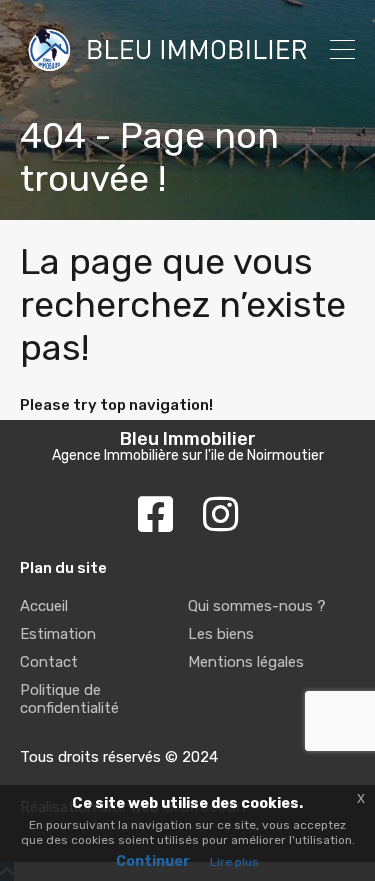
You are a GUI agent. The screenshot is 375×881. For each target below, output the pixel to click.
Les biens (221, 634)
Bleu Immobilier (188, 439)
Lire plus (234, 862)
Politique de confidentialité (69, 699)
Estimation (58, 634)
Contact (49, 662)
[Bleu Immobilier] (167, 69)
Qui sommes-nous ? (257, 606)
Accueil (44, 606)
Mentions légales (246, 662)
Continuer (153, 861)
